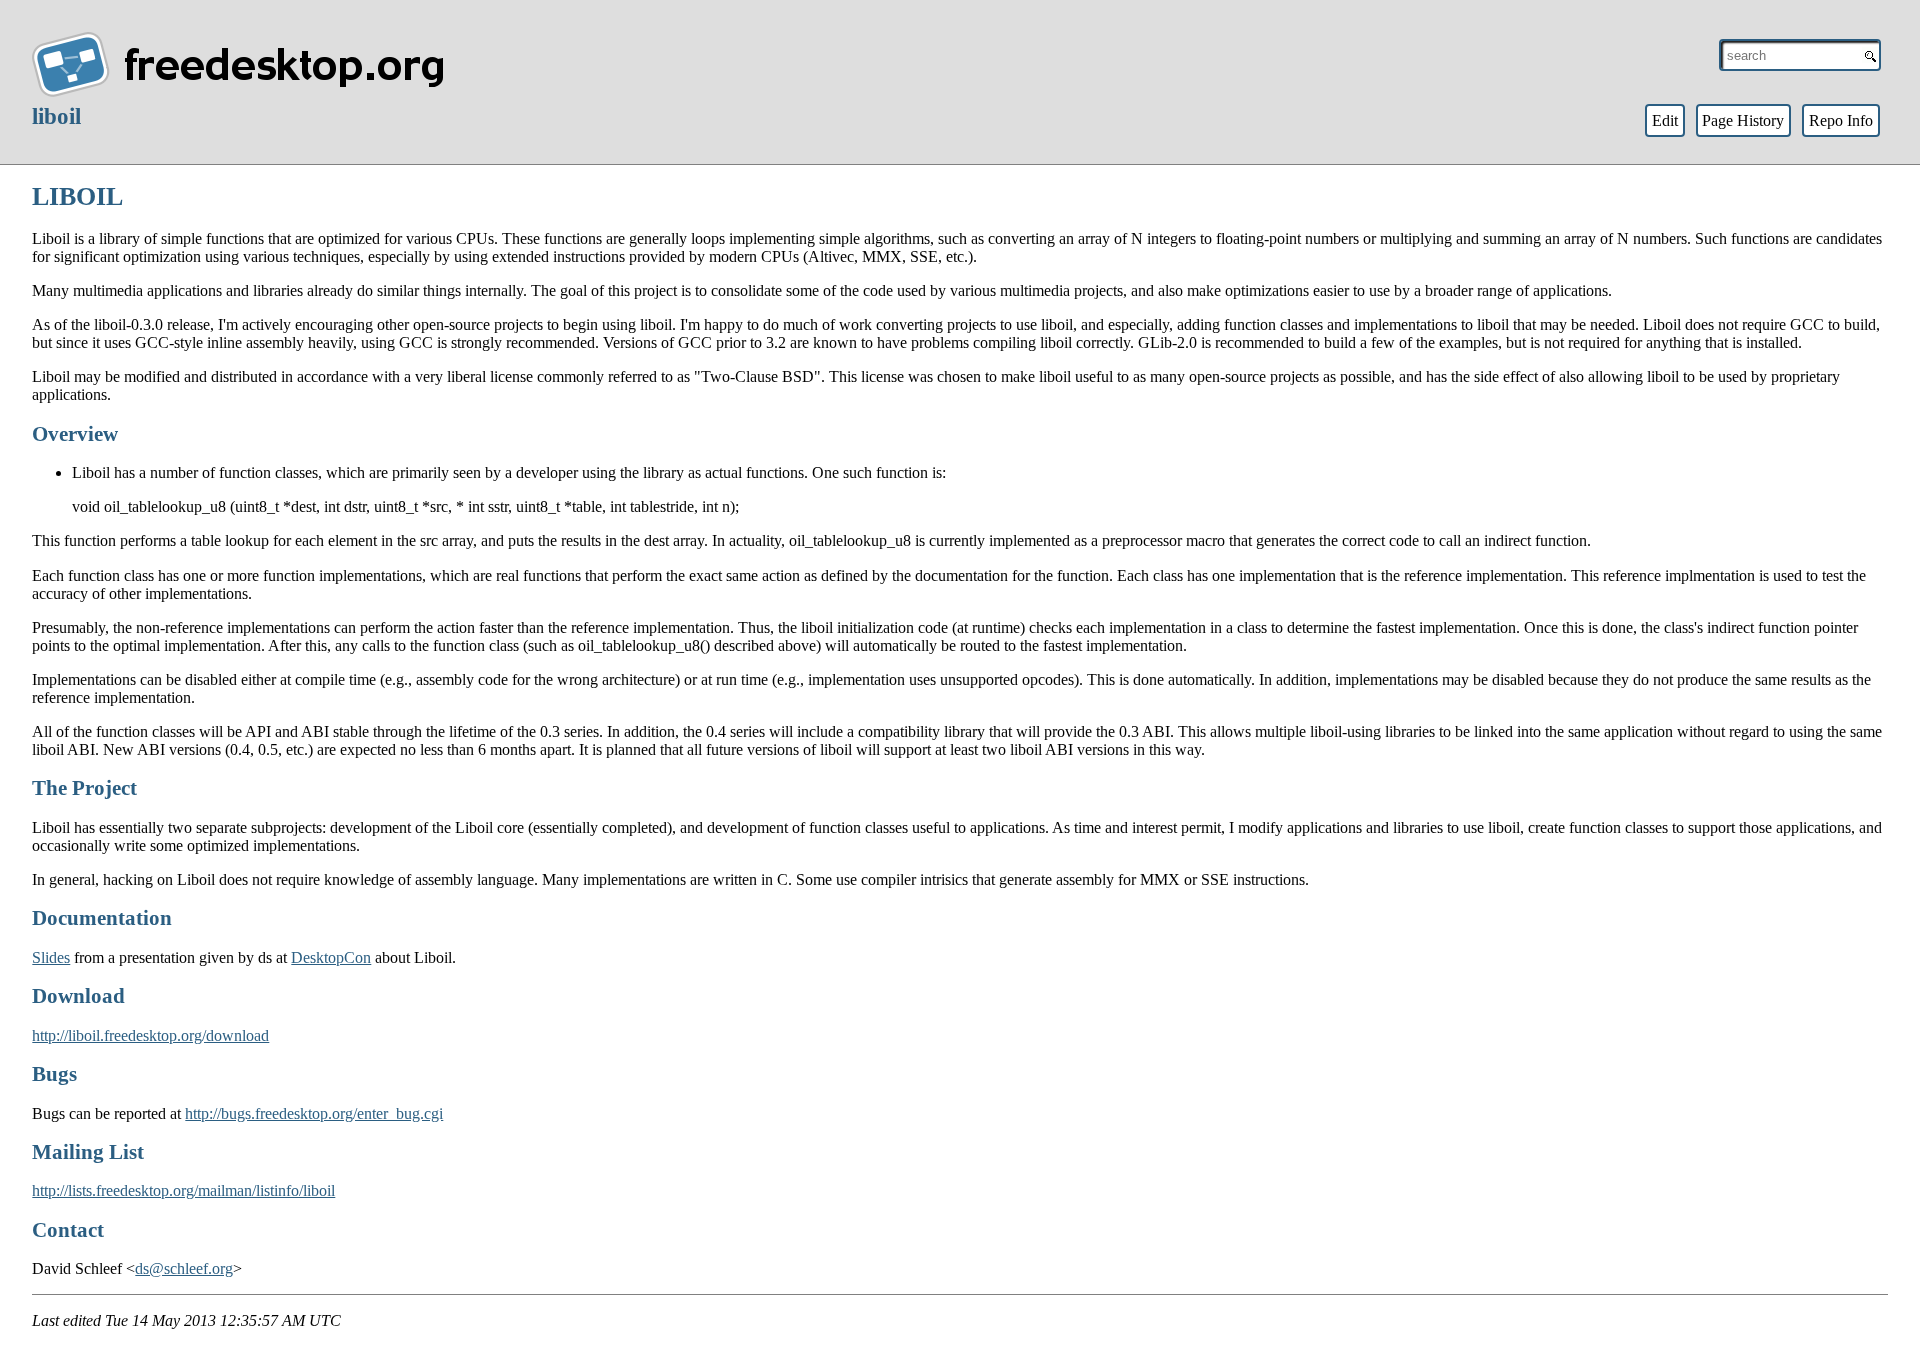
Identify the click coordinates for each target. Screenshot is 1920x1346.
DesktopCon (331, 957)
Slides (51, 957)
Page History (1743, 120)
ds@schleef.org (184, 1268)
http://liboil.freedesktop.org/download (150, 1035)
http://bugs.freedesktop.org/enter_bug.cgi (314, 1113)
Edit (1665, 120)
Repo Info (1841, 120)
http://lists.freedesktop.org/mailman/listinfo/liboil (183, 1190)
